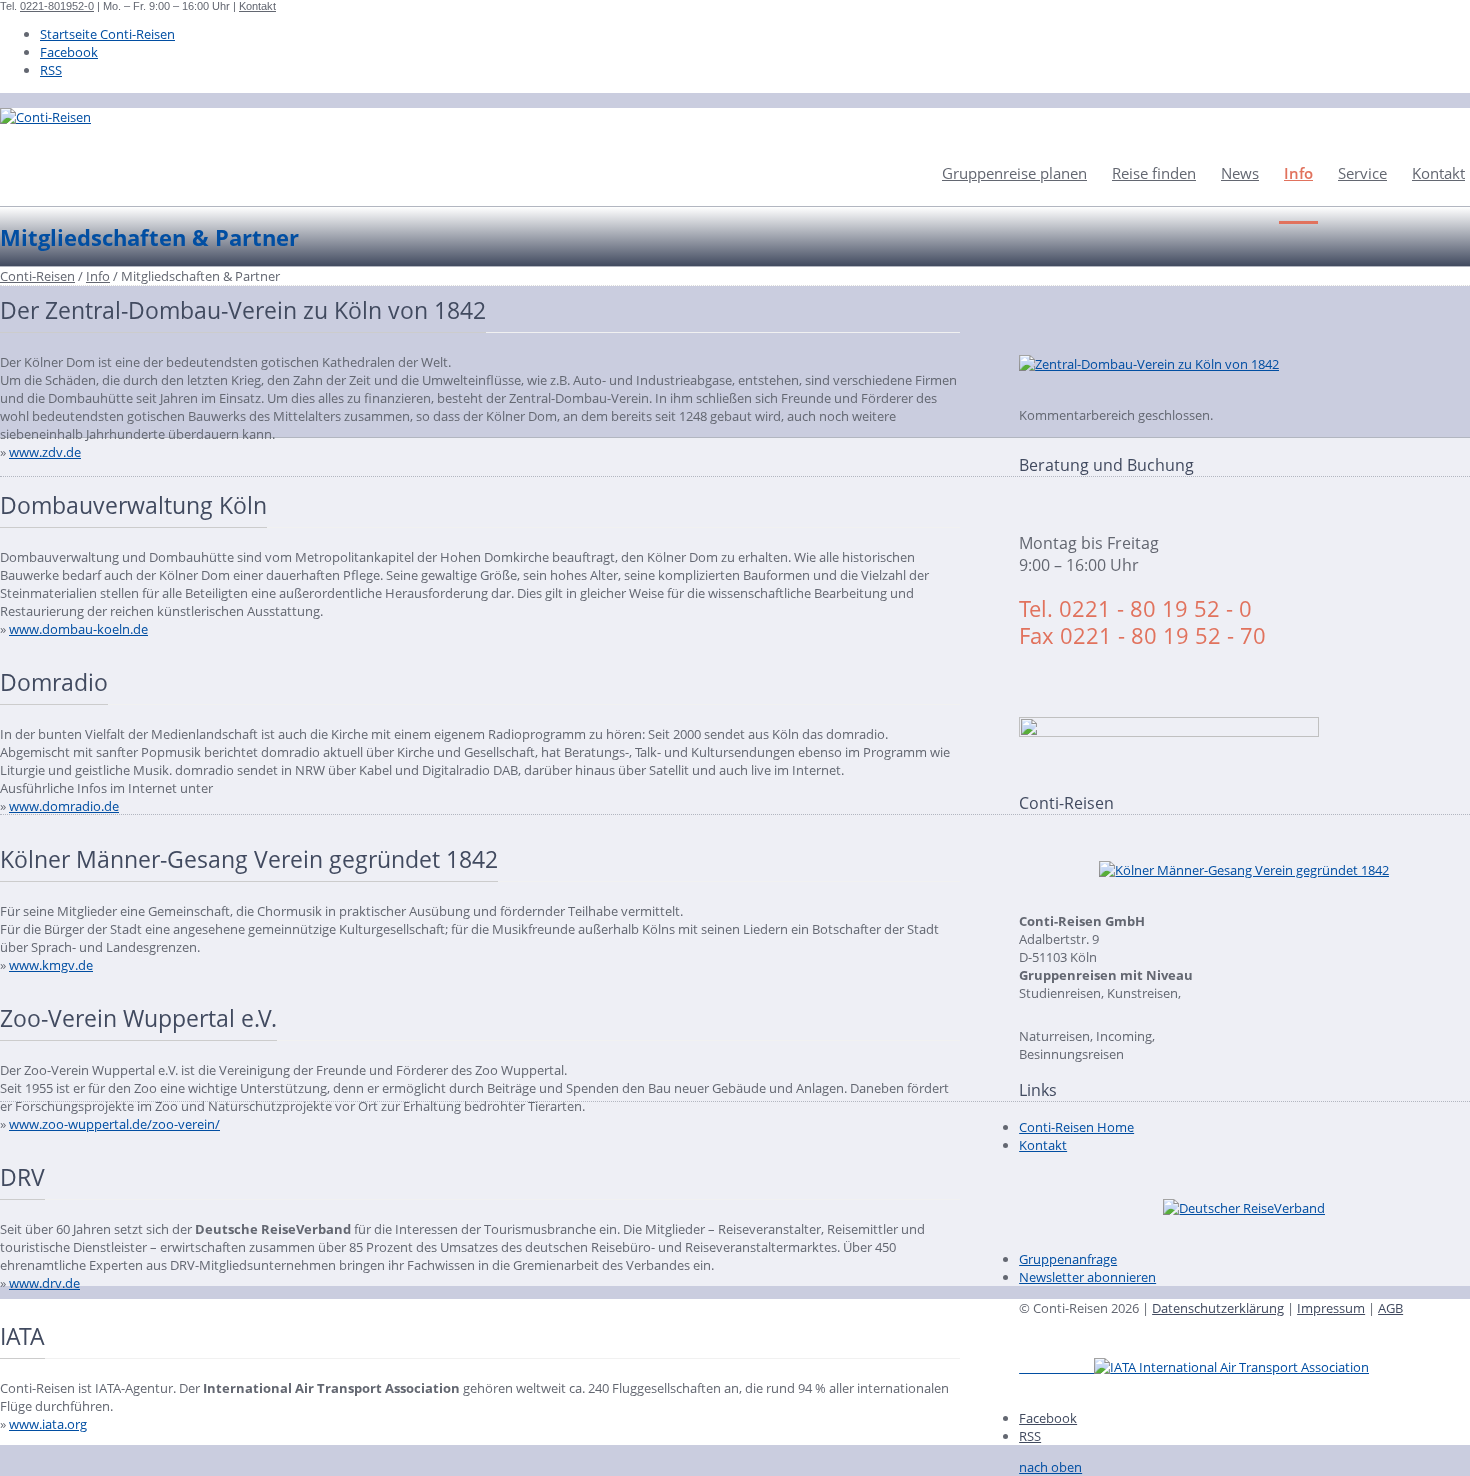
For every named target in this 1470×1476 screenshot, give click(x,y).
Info (1298, 173)
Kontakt (257, 6)
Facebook (69, 52)
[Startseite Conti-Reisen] (45, 117)
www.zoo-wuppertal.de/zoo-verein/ (114, 1124)
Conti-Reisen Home (1076, 1127)
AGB (1390, 1308)
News (1240, 173)
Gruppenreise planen (1014, 173)
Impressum (1331, 1308)
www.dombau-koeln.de (78, 629)
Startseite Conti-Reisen (107, 34)
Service (1362, 173)
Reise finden (1154, 173)
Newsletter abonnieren (1087, 1277)
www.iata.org (48, 1424)
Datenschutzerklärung (1218, 1308)
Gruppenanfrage (1068, 1259)
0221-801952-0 (57, 6)
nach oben (1050, 1467)
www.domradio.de (64, 806)
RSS (51, 70)
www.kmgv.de (51, 965)
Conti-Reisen (37, 276)
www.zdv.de (45, 452)
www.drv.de (44, 1283)
